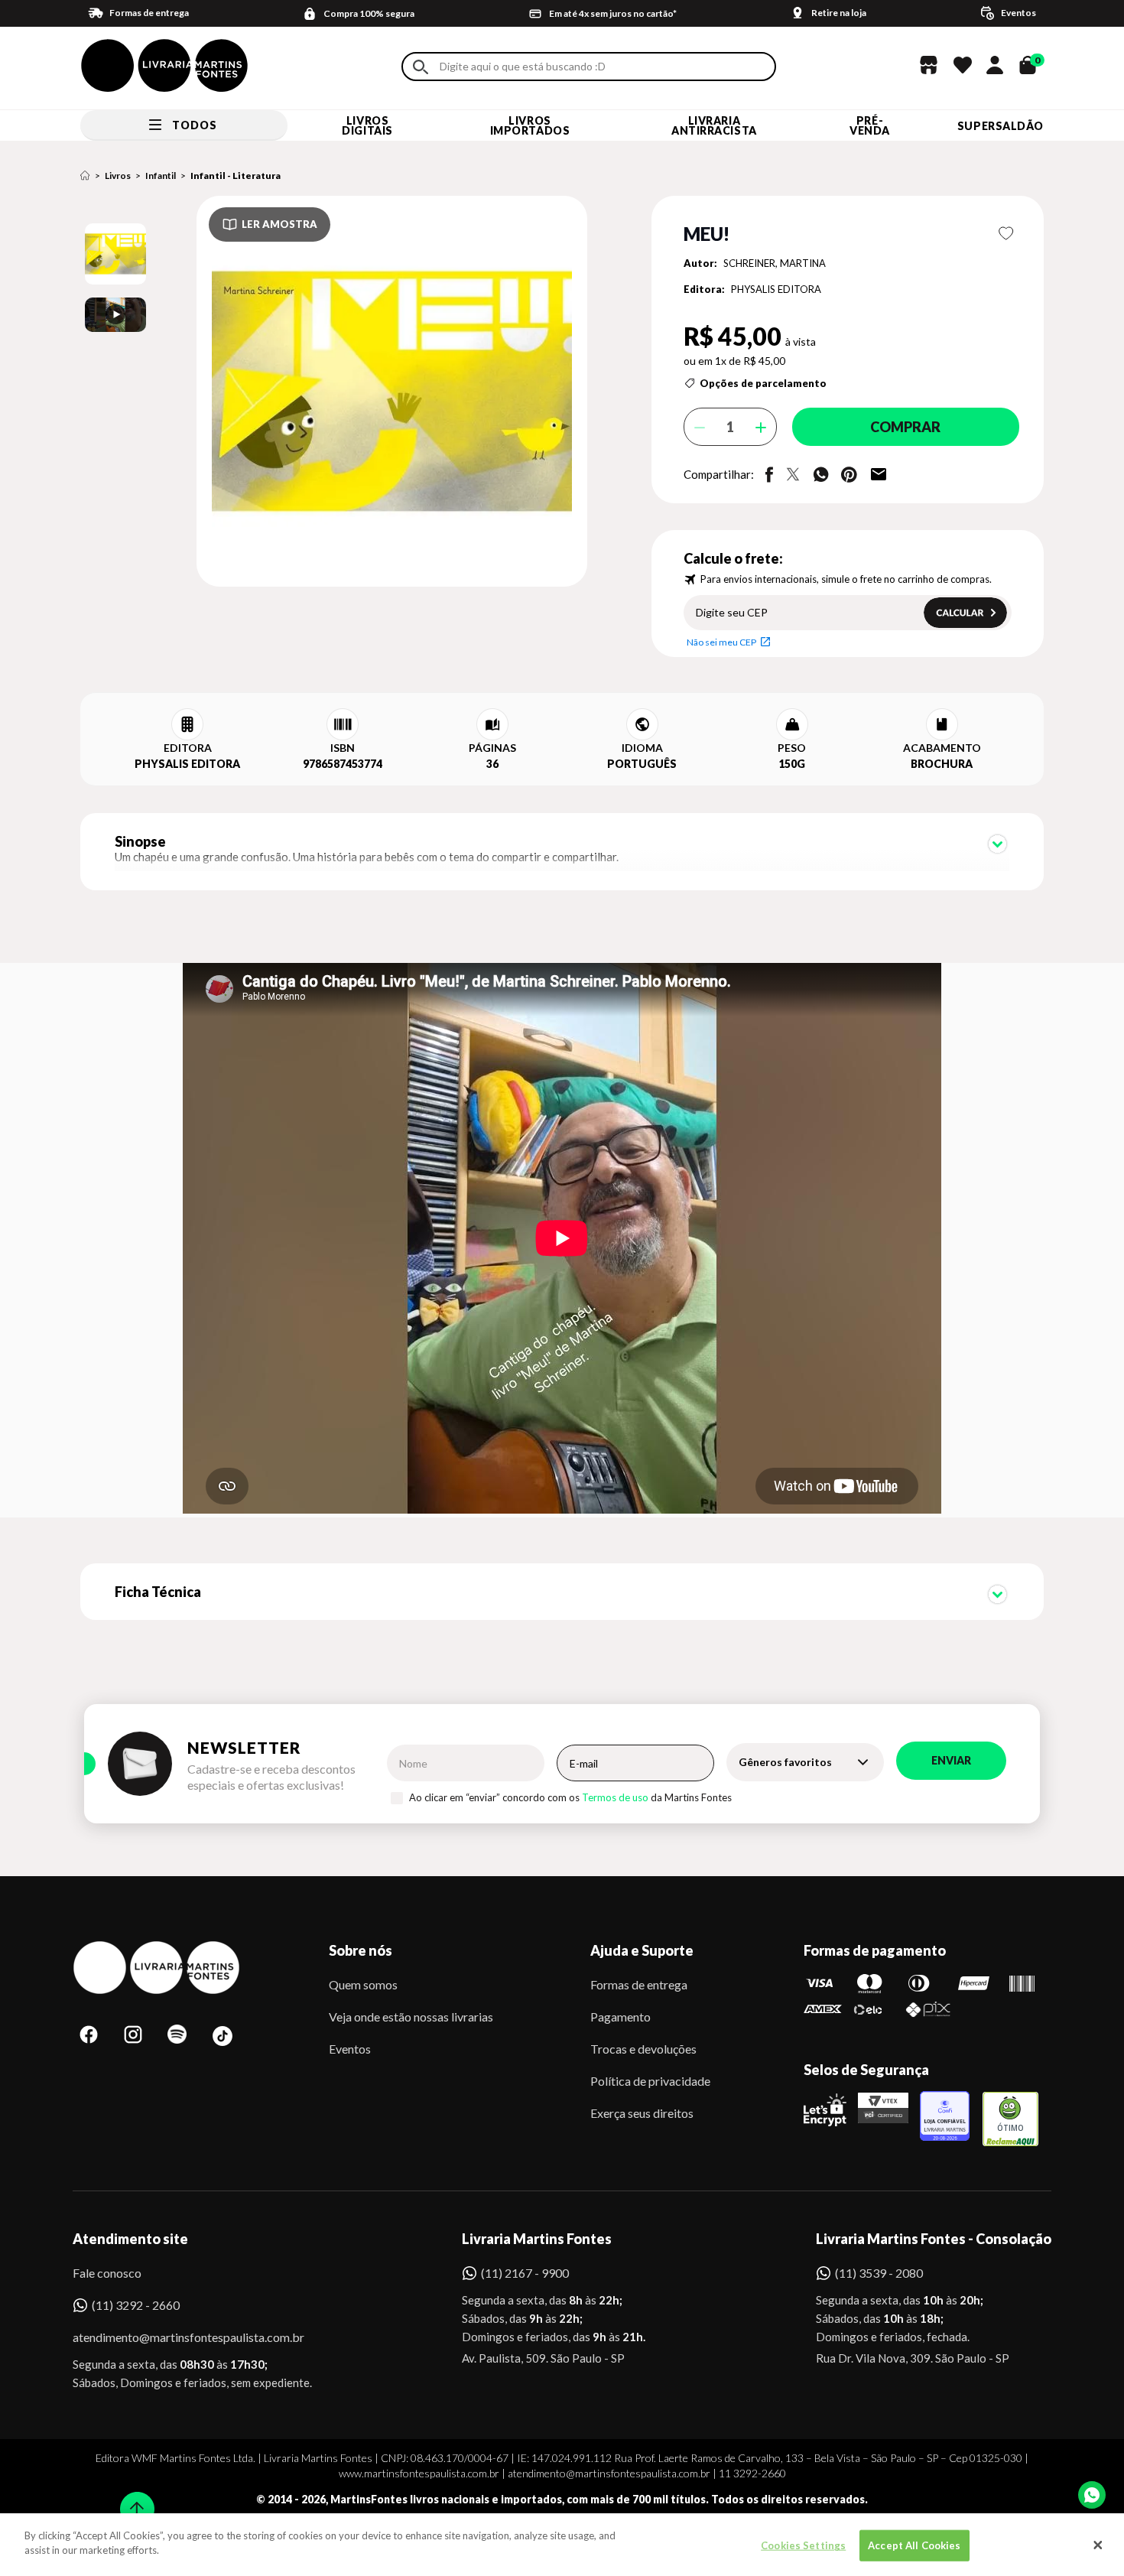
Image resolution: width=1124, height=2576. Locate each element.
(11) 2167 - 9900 (525, 2273)
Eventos (350, 2049)
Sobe (132, 2499)
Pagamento (620, 2017)
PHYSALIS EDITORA (776, 289)
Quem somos (363, 1984)
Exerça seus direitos (642, 2113)
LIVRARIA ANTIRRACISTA (714, 125)
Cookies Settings (803, 2545)
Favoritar (1007, 233)
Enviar (951, 1760)
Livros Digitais (367, 125)
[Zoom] (115, 254)
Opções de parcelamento (763, 383)
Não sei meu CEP (721, 642)
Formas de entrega (639, 1984)
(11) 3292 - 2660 (136, 2305)
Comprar (905, 427)
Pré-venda (870, 125)
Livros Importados (530, 125)
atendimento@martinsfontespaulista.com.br (175, 2337)
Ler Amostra (279, 224)
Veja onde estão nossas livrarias (411, 2017)
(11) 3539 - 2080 (879, 2273)
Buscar (421, 67)
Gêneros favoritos (785, 1762)
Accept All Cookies (914, 2545)
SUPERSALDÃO (1001, 126)
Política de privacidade (650, 2081)
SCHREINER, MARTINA (775, 263)
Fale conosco (107, 2273)
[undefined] (338, 392)
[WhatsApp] (1092, 2495)
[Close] (1098, 2545)
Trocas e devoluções (643, 2049)
